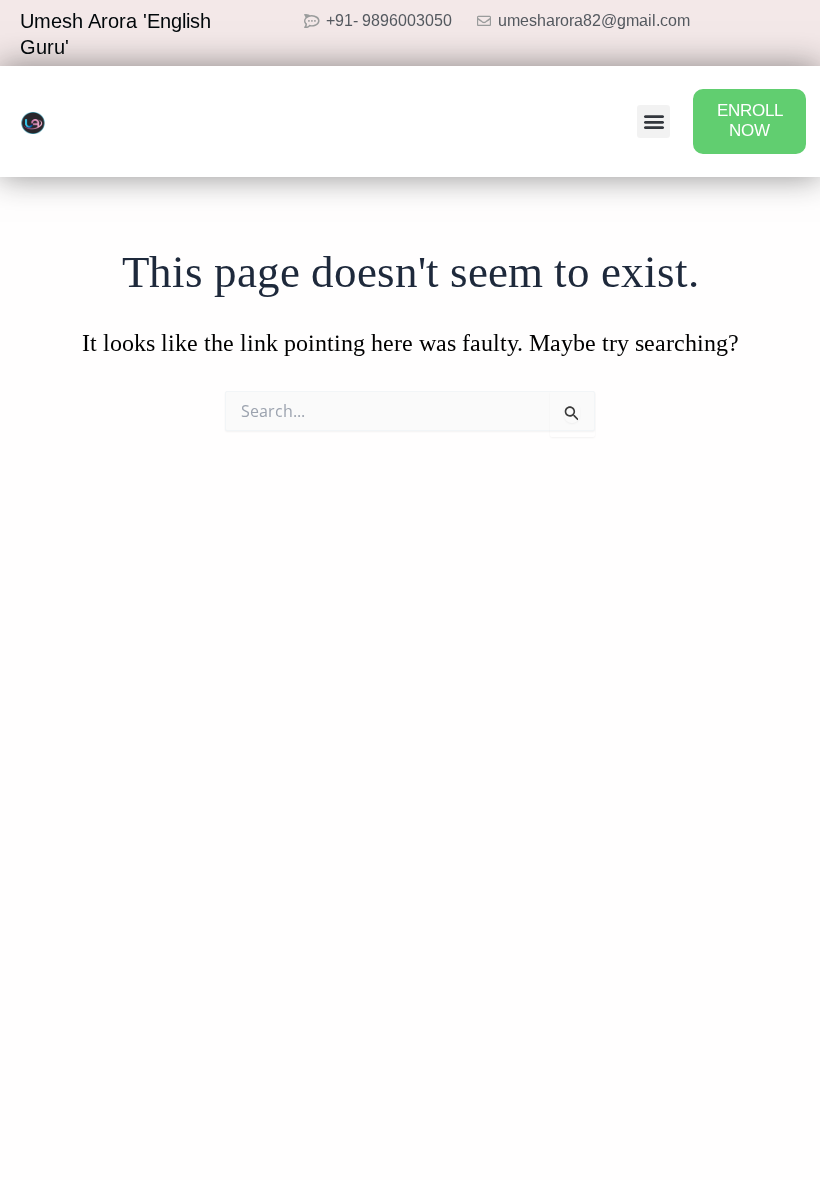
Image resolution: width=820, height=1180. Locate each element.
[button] (653, 121)
